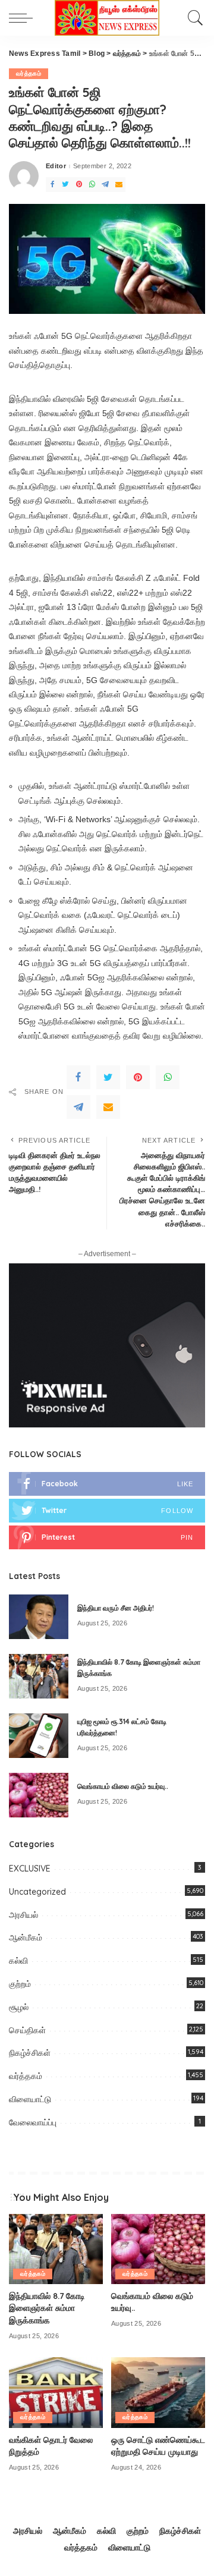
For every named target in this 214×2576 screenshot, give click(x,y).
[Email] (119, 185)
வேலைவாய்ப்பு (33, 2122)
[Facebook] (52, 185)
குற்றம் (20, 1984)
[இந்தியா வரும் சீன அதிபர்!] (39, 1617)
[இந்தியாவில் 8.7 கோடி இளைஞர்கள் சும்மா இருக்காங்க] (39, 1676)
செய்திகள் (27, 2030)
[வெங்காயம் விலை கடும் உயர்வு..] (39, 1795)
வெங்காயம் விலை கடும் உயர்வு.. (123, 1786)
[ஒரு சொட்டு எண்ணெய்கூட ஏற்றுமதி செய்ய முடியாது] (158, 2393)
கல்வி (18, 1961)
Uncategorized (37, 1892)
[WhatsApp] (92, 185)
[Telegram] (105, 185)
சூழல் (19, 2007)
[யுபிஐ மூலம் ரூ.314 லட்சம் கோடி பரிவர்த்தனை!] (39, 1736)
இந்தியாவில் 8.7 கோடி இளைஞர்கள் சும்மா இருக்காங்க (47, 2308)
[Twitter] (65, 185)
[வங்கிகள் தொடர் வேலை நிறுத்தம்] (56, 2393)
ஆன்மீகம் (26, 1937)
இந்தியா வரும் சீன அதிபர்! (116, 1608)
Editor (56, 166)
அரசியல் (23, 1915)
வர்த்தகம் (29, 73)
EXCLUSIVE (30, 1869)
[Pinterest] (79, 185)
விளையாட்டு (30, 2099)
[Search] (193, 18)
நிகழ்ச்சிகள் (30, 2053)
